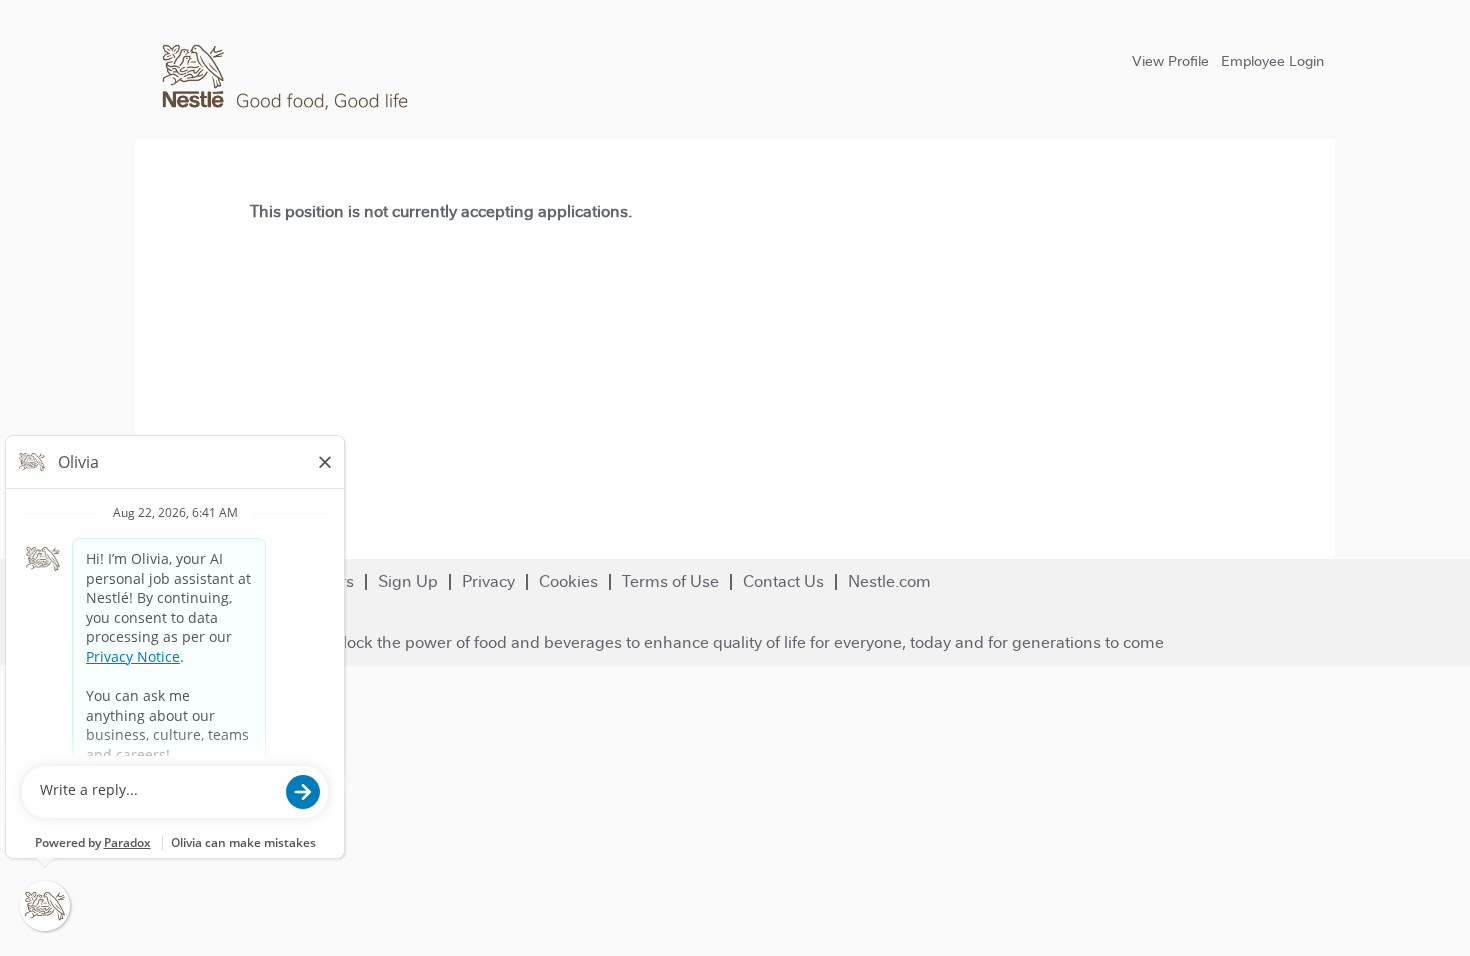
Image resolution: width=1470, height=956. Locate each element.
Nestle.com (889, 581)
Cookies (568, 581)
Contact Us (783, 581)
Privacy (488, 581)
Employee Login (1272, 61)
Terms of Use (670, 581)
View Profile (1170, 61)
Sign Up (408, 581)
